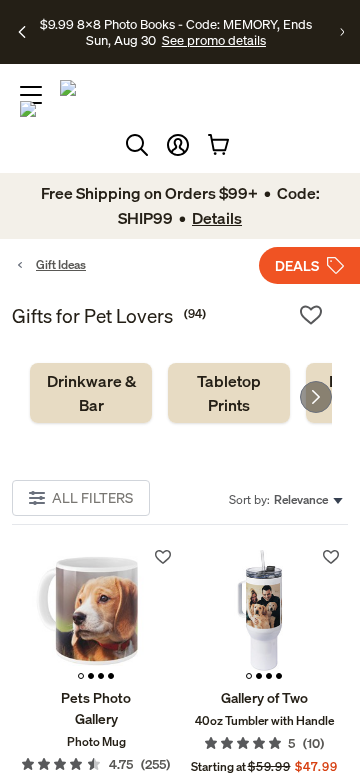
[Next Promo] (342, 32)
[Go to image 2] (91, 676)
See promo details (214, 40)
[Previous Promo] (22, 32)
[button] (178, 145)
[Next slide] (316, 397)
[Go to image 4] (111, 676)
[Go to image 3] (101, 676)
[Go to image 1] (81, 676)
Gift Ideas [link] (61, 264)
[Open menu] (31, 95)
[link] (91, 393)
